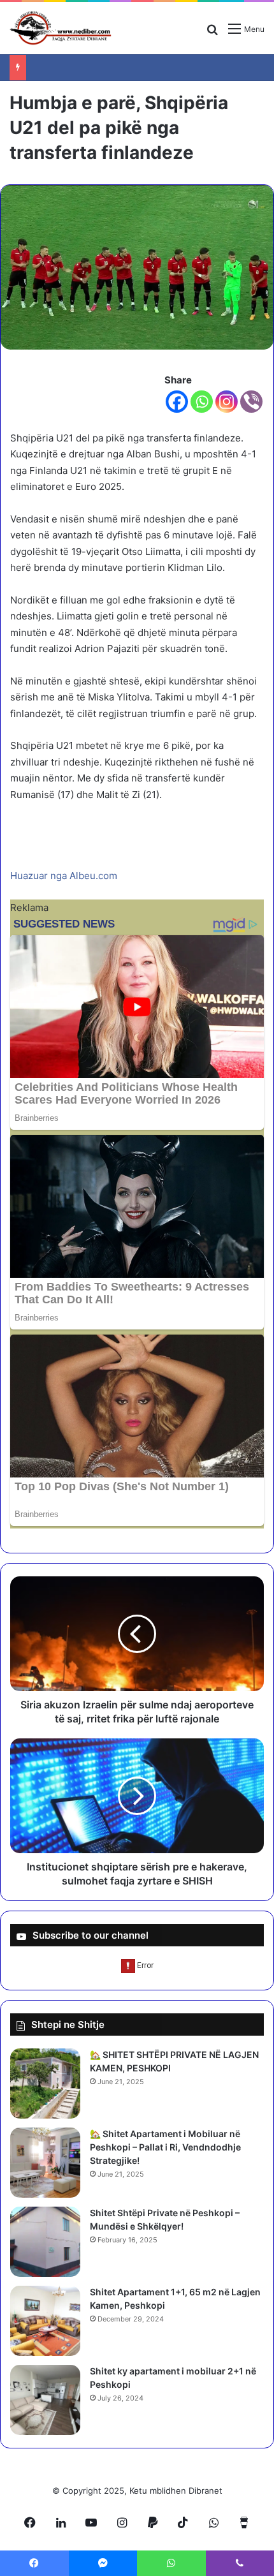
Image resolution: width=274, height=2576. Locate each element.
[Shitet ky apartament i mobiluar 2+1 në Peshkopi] (45, 2400)
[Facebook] (177, 402)
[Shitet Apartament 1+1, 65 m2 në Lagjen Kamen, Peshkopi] (45, 2321)
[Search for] (212, 33)
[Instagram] (227, 402)
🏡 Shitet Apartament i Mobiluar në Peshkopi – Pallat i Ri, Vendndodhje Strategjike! (165, 2147)
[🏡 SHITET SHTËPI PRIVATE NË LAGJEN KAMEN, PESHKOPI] (45, 2084)
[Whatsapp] (202, 402)
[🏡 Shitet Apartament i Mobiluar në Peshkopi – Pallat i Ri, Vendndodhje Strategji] (45, 2163)
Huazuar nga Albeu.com (64, 876)
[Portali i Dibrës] (61, 28)
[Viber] (251, 402)
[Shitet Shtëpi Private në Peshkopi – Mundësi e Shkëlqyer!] (45, 2242)
